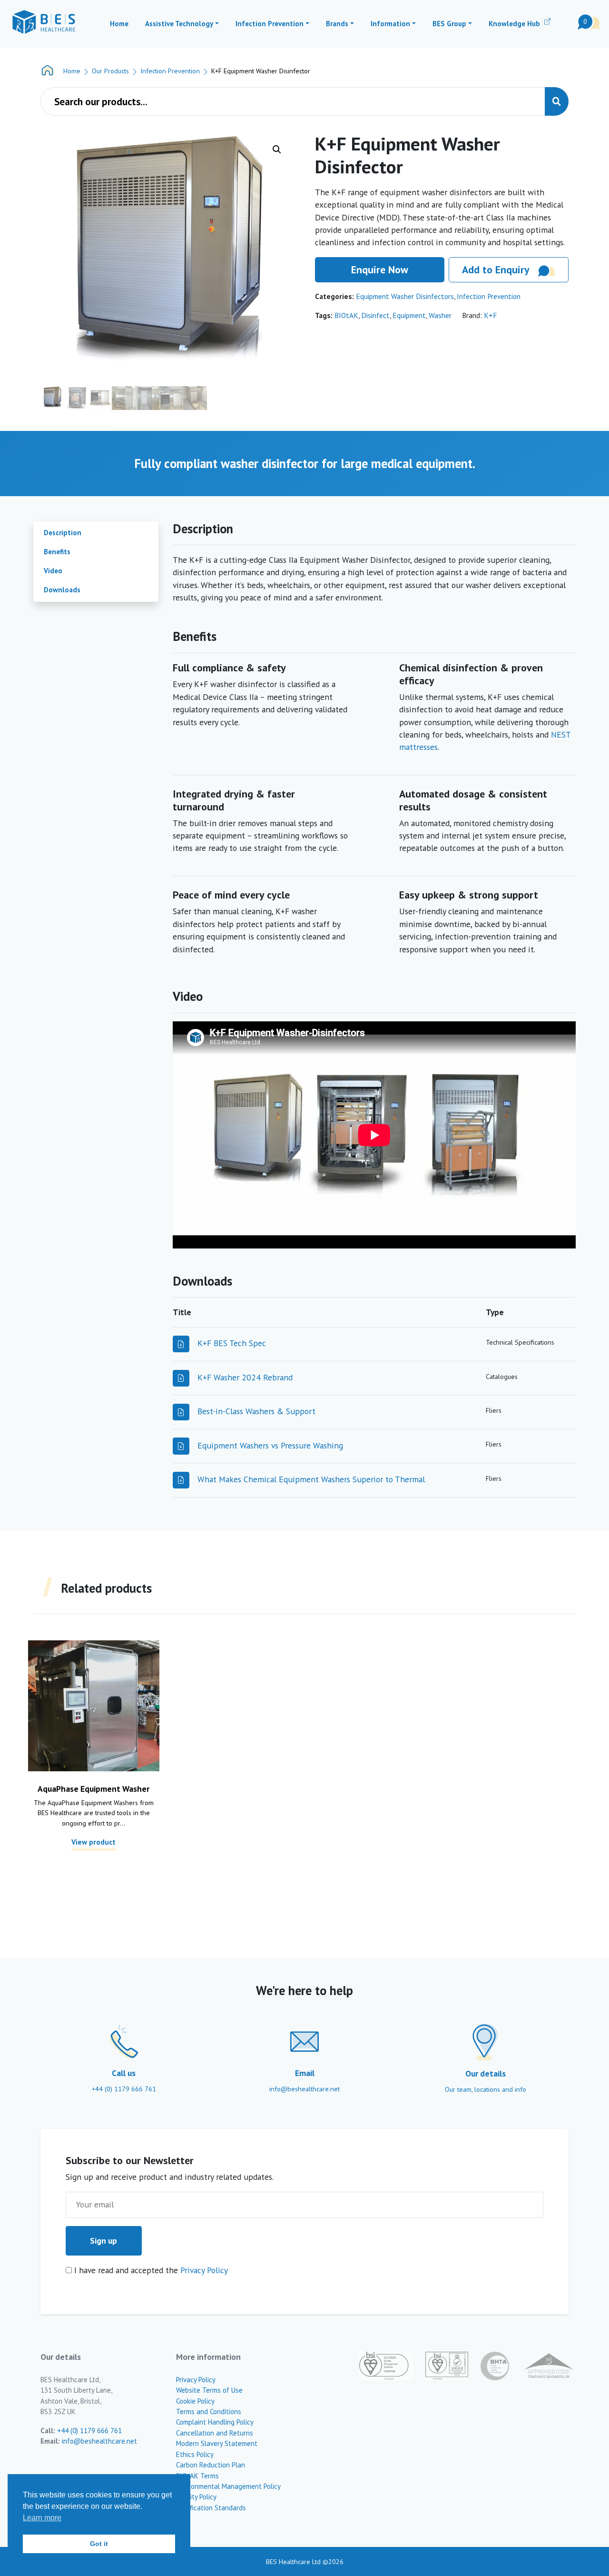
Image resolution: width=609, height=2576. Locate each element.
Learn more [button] (42, 2518)
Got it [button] (99, 2544)
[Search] (557, 101)
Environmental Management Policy (228, 2486)
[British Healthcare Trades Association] (489, 2366)
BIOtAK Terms (197, 2476)
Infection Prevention (170, 71)
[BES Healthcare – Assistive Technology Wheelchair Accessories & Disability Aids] (44, 22)
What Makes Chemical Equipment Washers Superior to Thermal (311, 1479)
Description (63, 533)
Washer (440, 315)
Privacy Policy (204, 2270)
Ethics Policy (195, 2454)
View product (93, 1842)
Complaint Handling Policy (215, 2422)
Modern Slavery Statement (217, 2443)
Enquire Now (380, 270)
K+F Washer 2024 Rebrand (245, 1377)
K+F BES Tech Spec (232, 1343)
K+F (490, 315)
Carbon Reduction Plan (211, 2465)
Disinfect (375, 315)
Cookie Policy (195, 2401)
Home (72, 71)
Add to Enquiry (496, 270)
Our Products (110, 71)
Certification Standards (211, 2508)
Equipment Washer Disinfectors (405, 296)
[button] (277, 150)
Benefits (57, 552)
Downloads (62, 590)
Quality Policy (196, 2497)
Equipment (409, 315)
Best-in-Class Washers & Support (256, 1411)
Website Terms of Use (209, 2390)
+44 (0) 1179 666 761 (89, 2431)
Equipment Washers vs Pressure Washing (270, 1445)
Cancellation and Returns (215, 2433)
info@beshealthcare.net (99, 2441)
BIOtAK (346, 315)
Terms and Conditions (209, 2411)
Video (53, 571)
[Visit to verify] (542, 2366)
